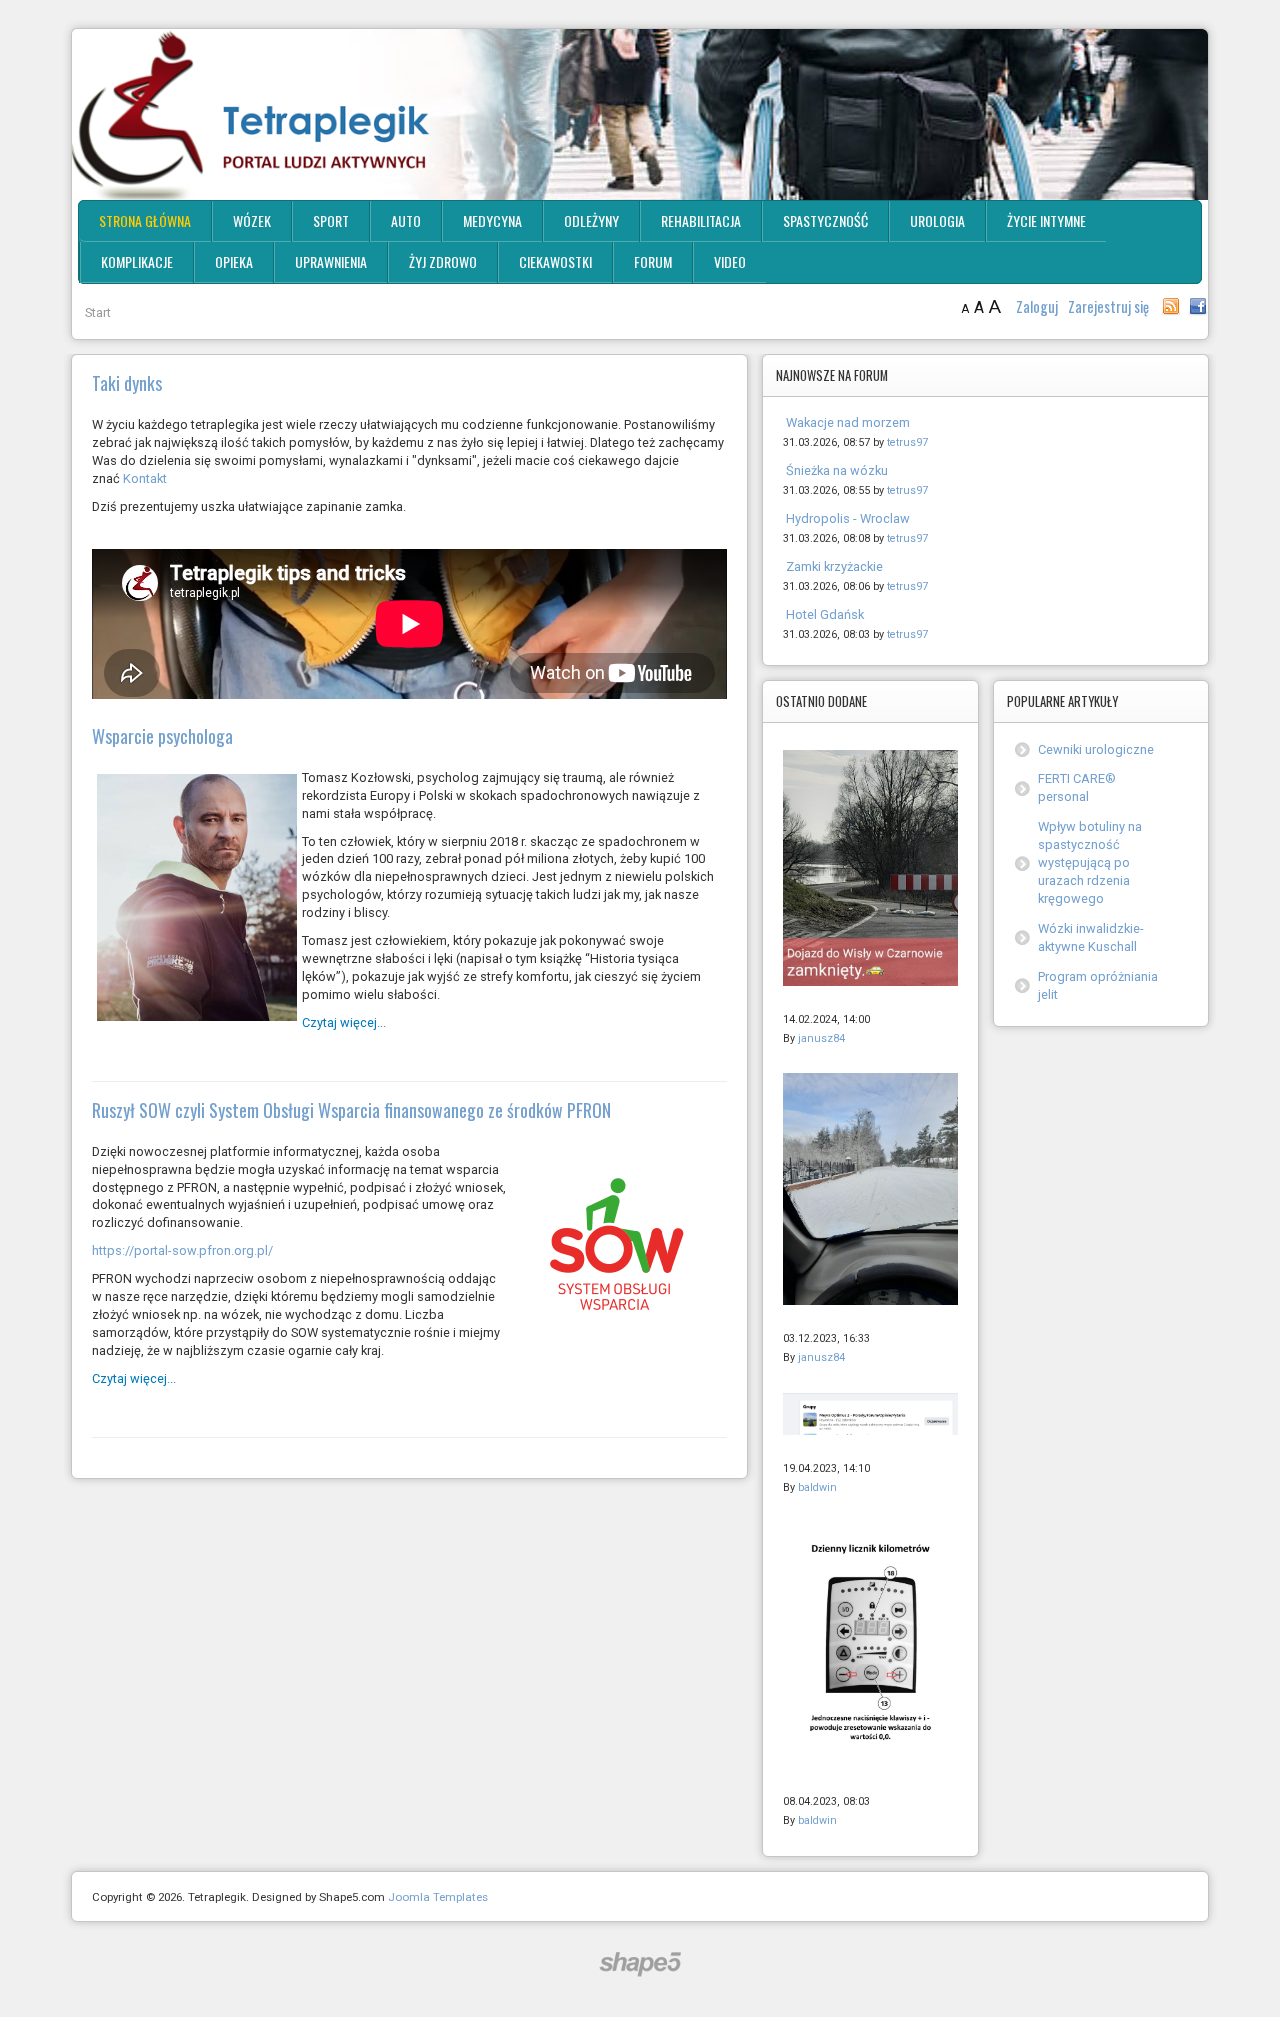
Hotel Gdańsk (825, 614)
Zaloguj (1038, 306)
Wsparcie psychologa (162, 736)
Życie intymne (1046, 220)
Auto (406, 220)
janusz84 (821, 1038)
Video (730, 261)
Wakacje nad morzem (848, 422)
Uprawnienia (331, 261)
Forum (653, 261)
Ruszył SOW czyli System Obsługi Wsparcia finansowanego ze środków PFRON (351, 1110)
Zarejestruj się (1108, 306)
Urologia (937, 220)
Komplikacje (137, 261)
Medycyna (492, 220)
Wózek (252, 220)
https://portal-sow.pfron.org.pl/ (182, 1250)
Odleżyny (591, 220)
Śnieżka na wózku (837, 470)
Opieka (234, 261)
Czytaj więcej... (344, 1022)
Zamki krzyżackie (834, 566)
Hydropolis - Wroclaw (848, 518)
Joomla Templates (438, 1897)
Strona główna (145, 220)
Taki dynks (127, 383)
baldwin (817, 1487)
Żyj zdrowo (443, 261)
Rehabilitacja (701, 220)
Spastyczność (825, 220)
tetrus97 (907, 442)
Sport (331, 220)
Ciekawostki (555, 261)
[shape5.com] (640, 1964)
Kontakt (145, 478)
